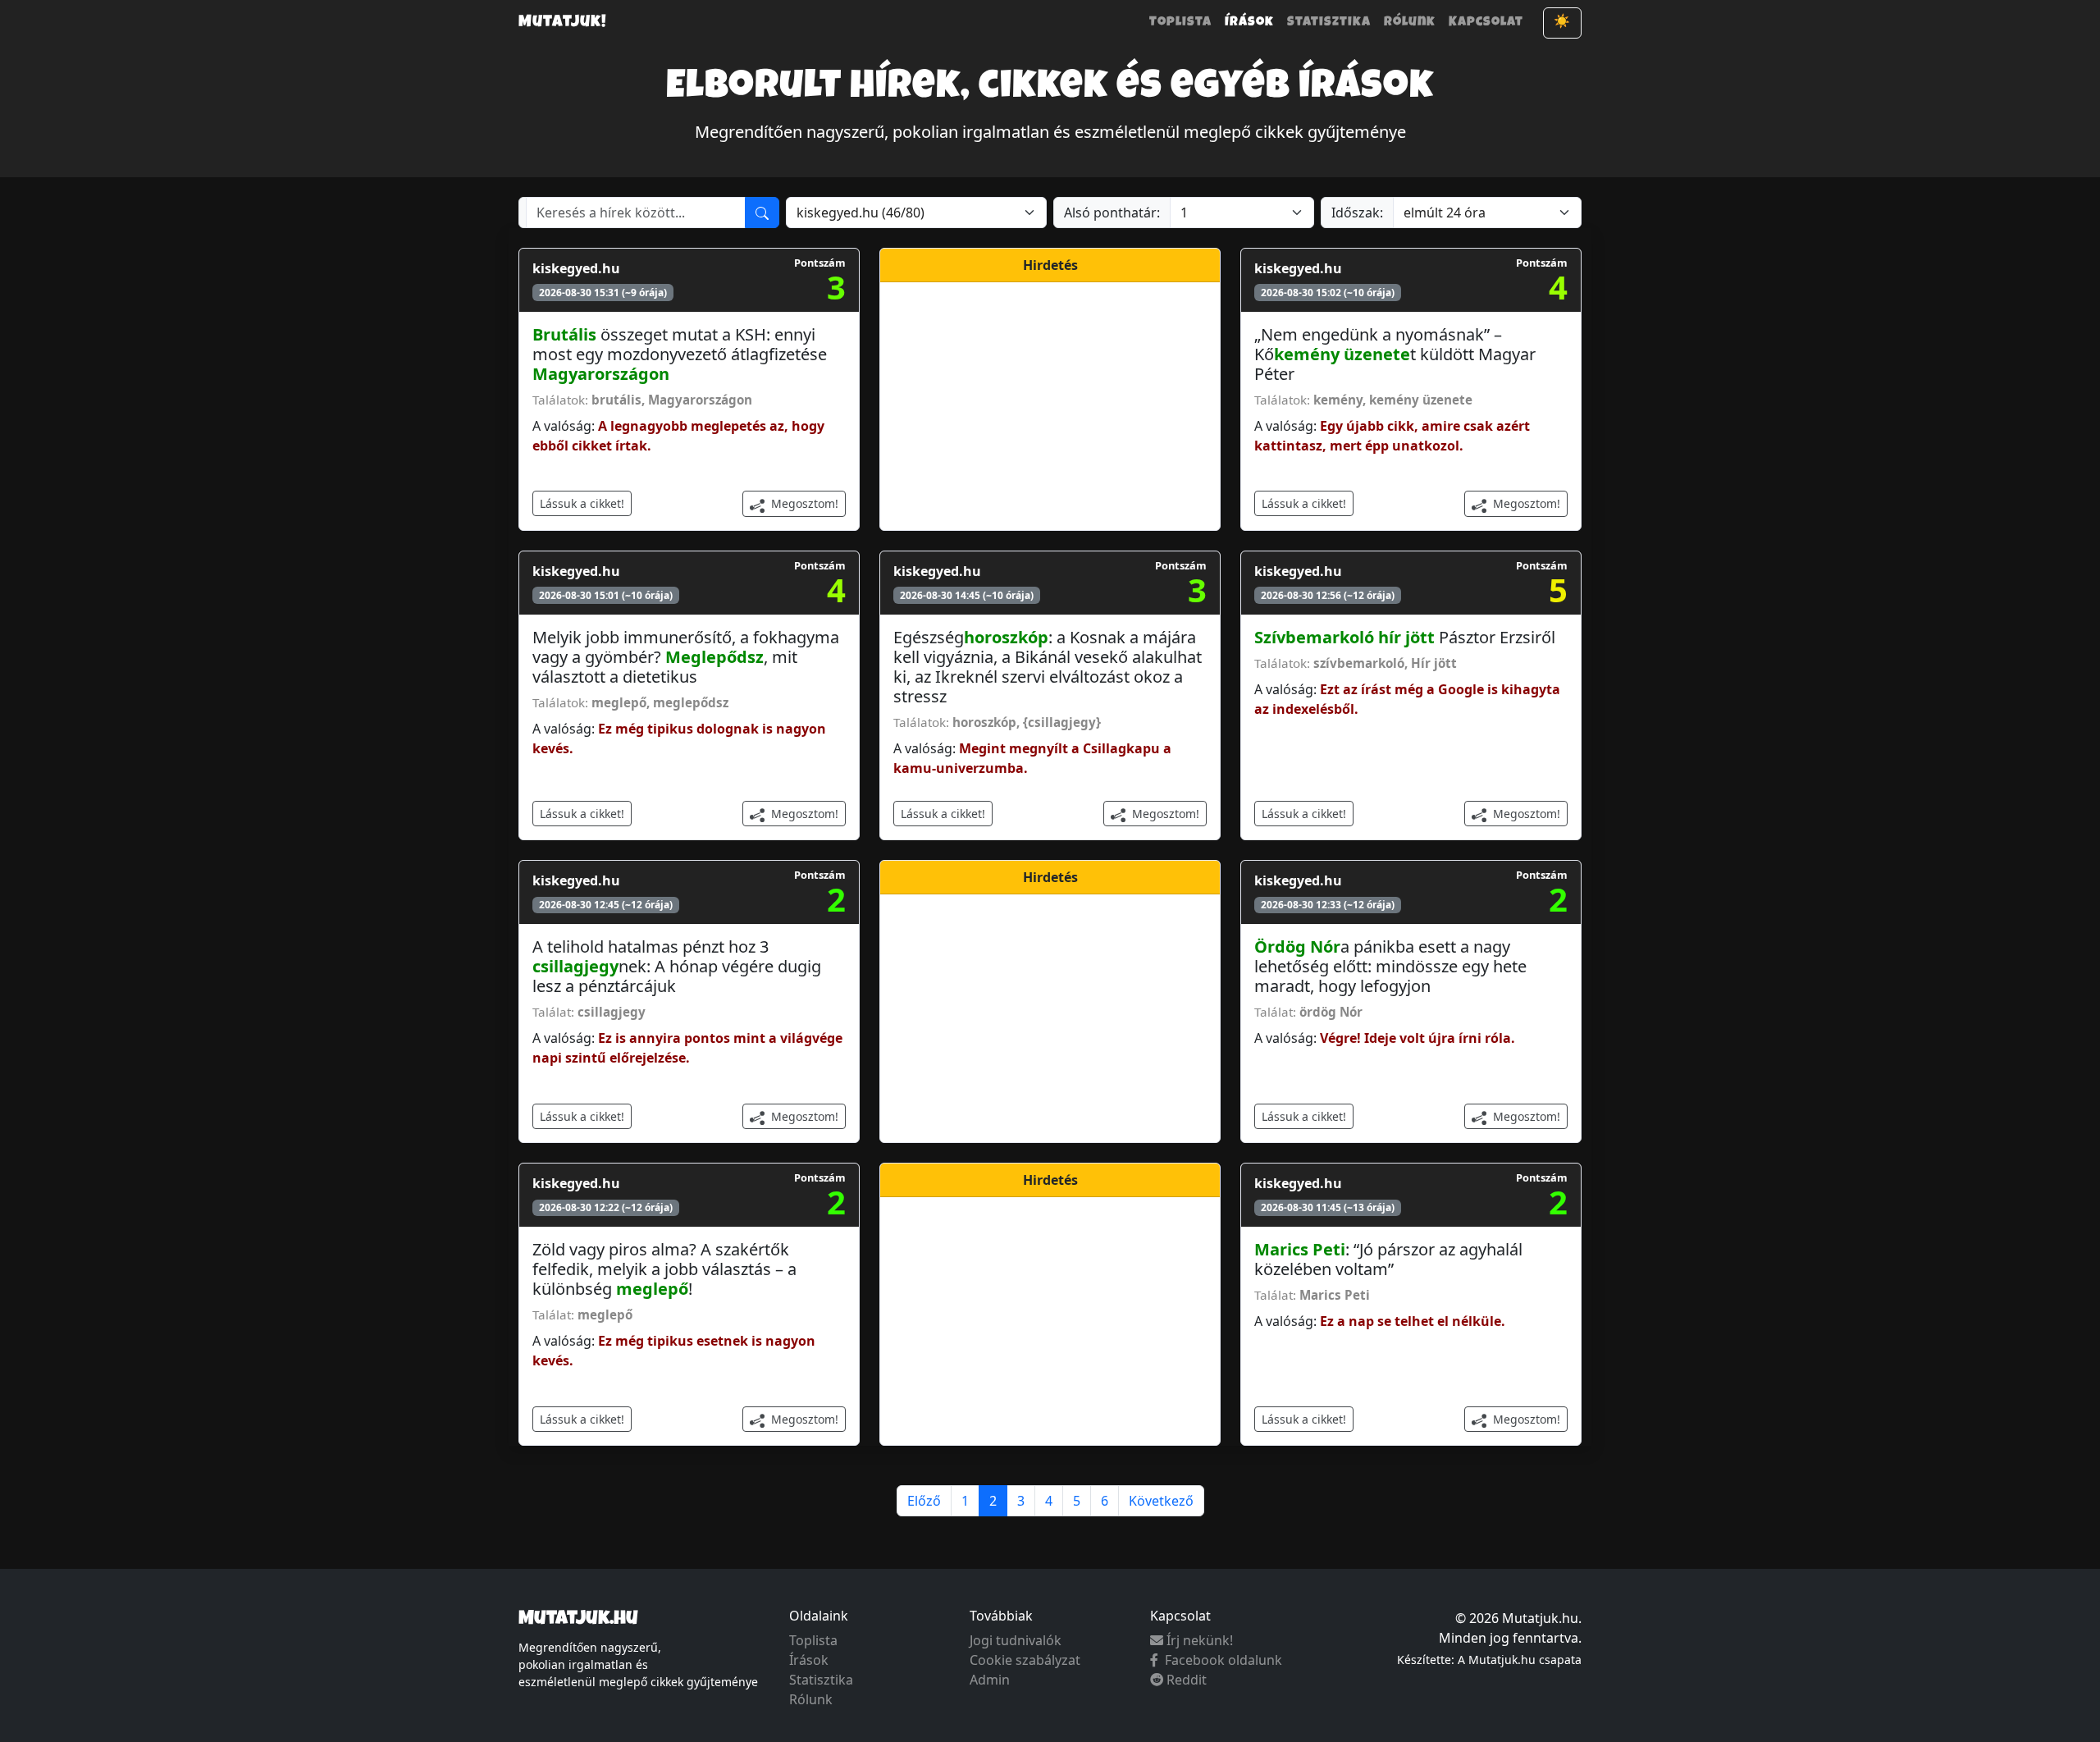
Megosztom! (803, 503)
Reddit (1187, 1680)
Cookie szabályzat (1025, 1660)
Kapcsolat (1486, 23)
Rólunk (1410, 23)
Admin (990, 1680)
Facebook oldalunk (1223, 1660)
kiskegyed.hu (576, 268)
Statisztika (1329, 23)
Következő (1161, 1501)
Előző (924, 1501)
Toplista (1180, 23)
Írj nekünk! (1200, 1640)
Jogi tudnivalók (1016, 1640)
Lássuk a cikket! (582, 503)
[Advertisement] (1050, 404)
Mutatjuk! (563, 23)
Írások (1249, 23)
